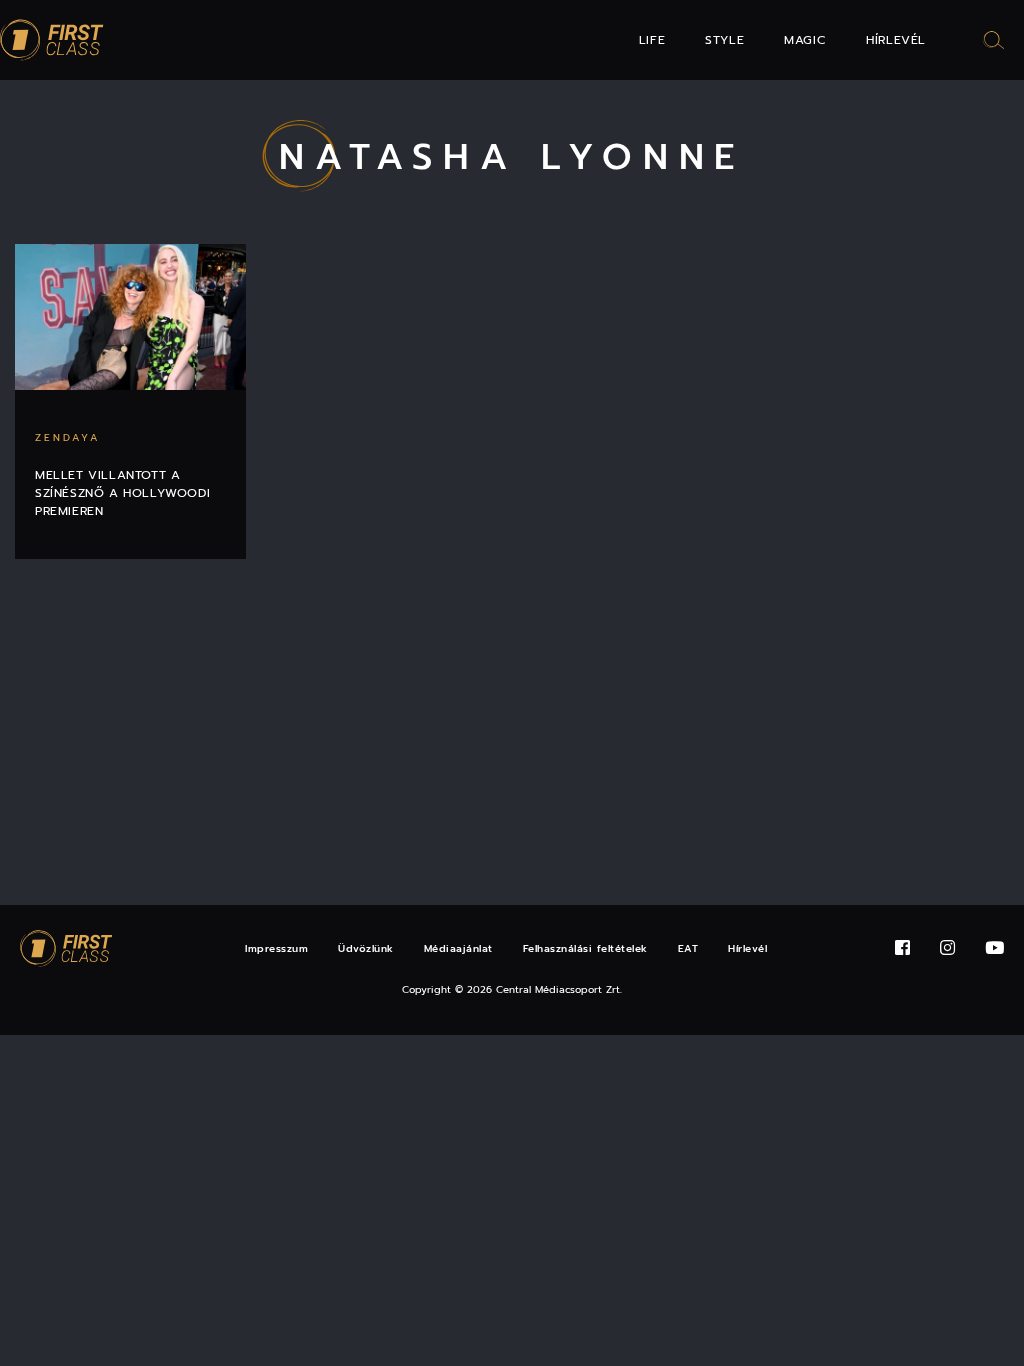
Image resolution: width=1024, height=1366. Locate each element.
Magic (805, 40)
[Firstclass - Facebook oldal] (902, 948)
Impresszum (276, 948)
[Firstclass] (52, 40)
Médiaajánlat (458, 948)
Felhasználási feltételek (585, 948)
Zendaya (67, 437)
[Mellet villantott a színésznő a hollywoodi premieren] (130, 317)
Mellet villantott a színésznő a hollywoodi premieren (122, 493)
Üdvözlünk (366, 948)
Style (724, 40)
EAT (688, 948)
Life (652, 40)
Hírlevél (896, 40)
